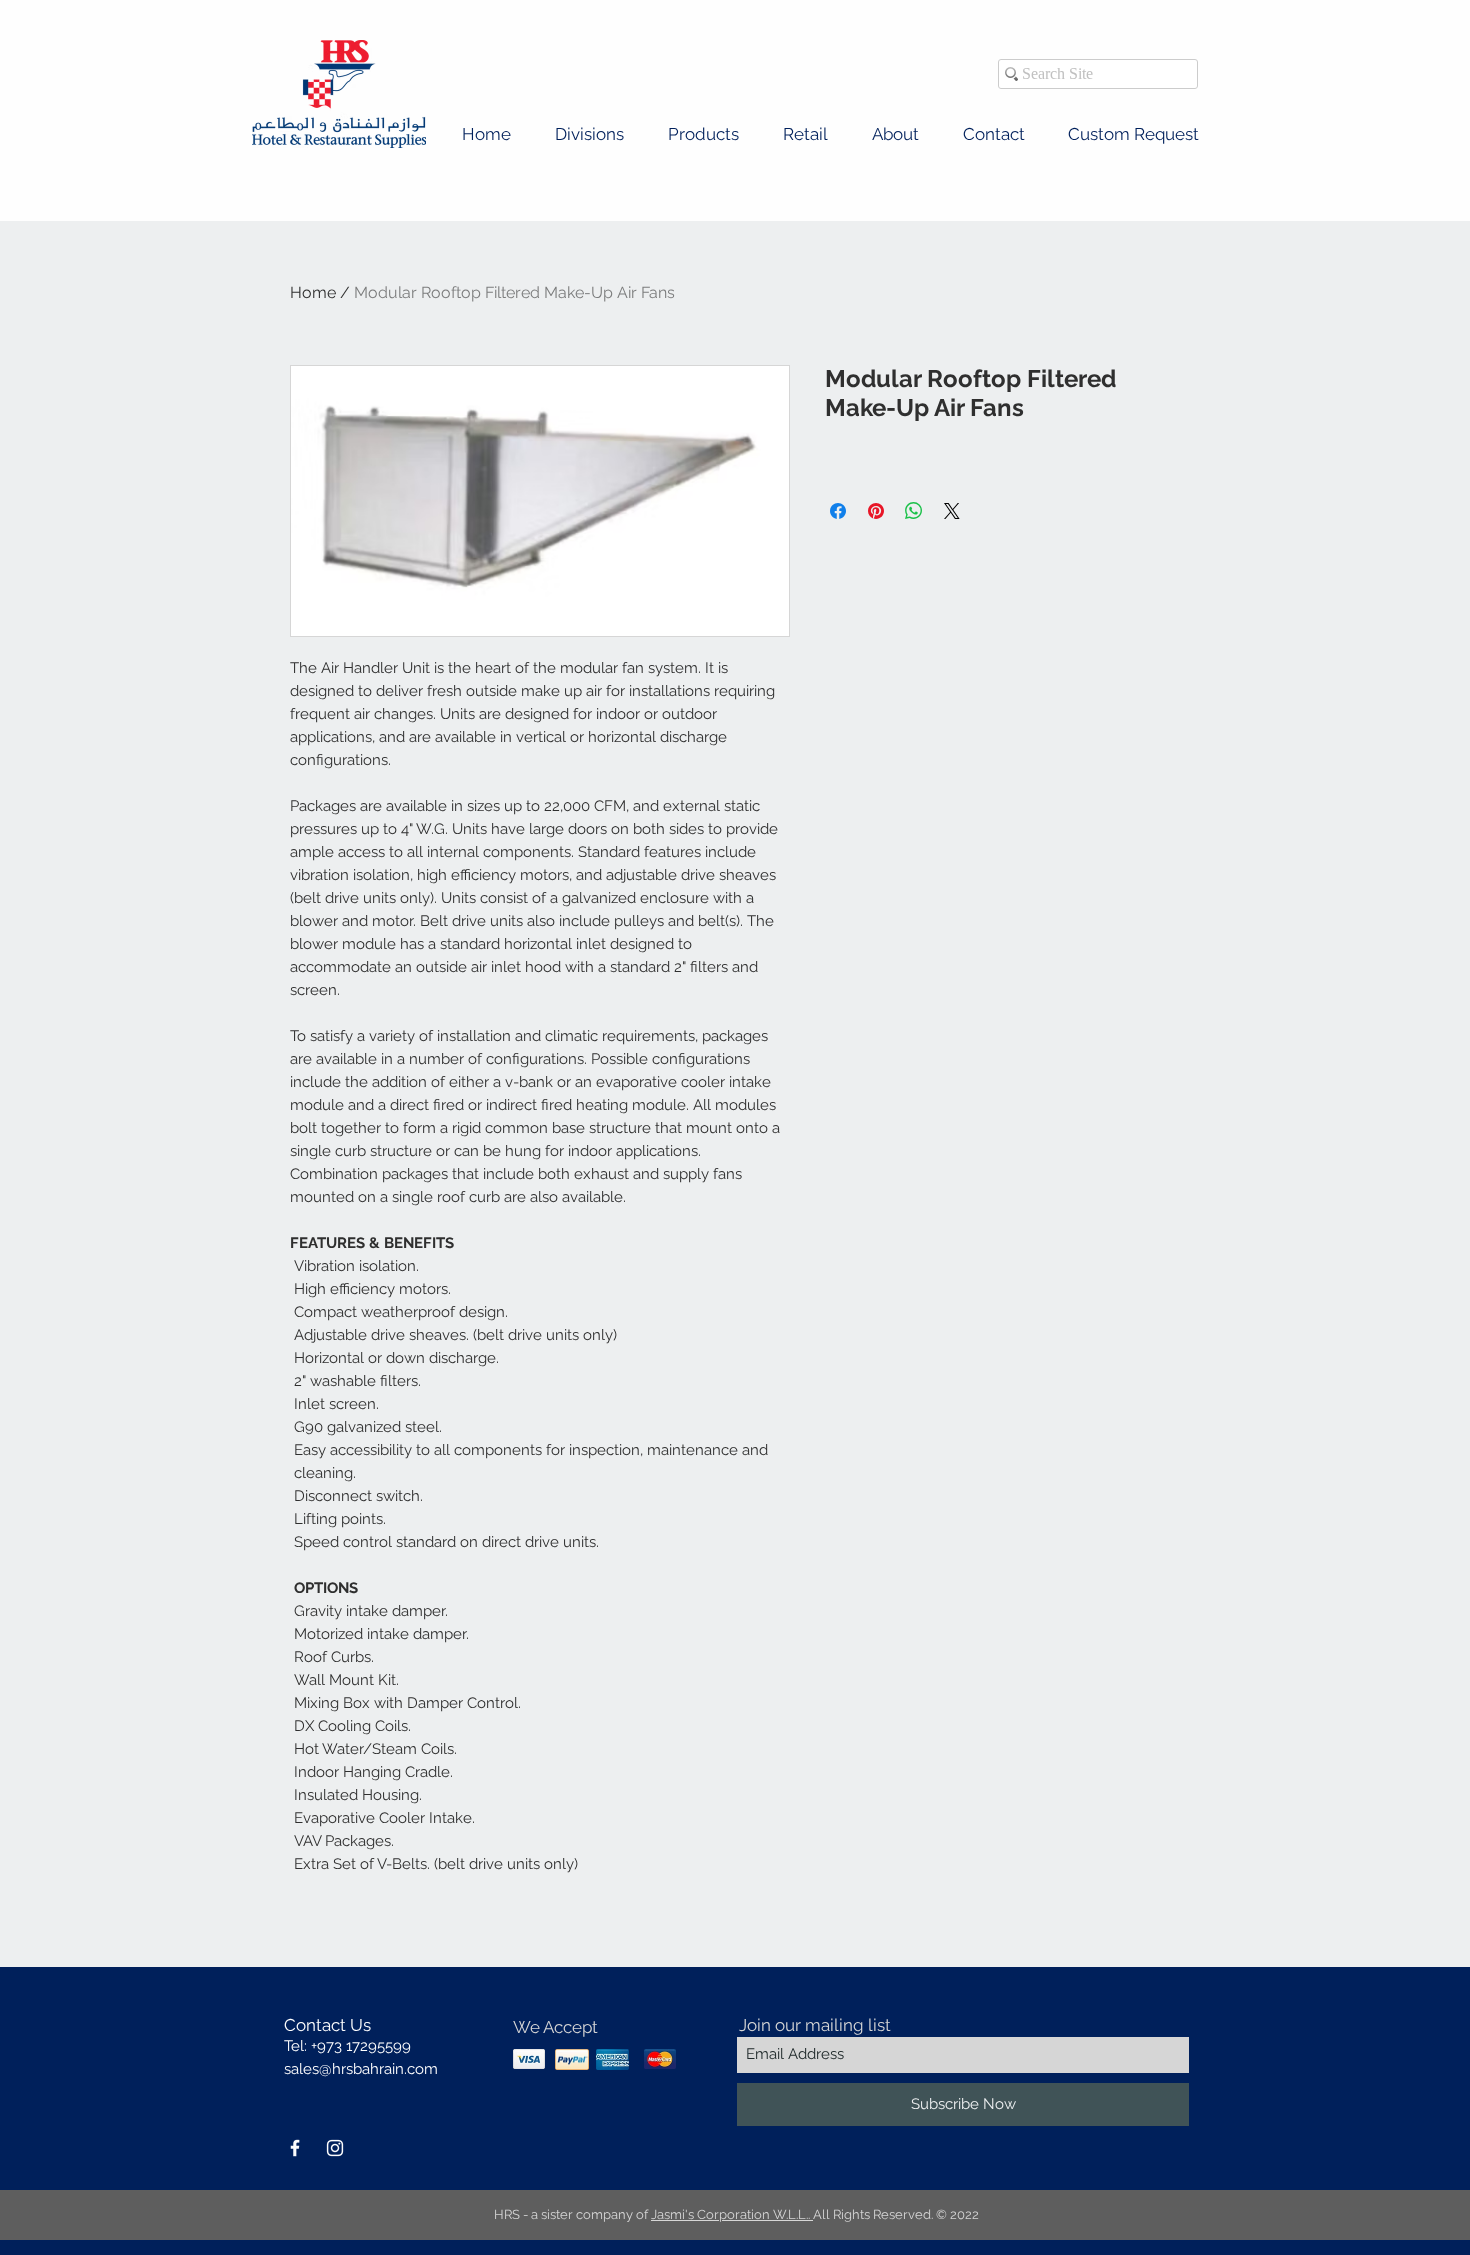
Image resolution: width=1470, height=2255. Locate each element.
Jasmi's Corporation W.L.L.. (732, 2214)
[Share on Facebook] (838, 511)
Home (313, 292)
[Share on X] (952, 511)
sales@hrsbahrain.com (361, 2069)
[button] (589, 134)
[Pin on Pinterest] (876, 511)
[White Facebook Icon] (295, 2148)
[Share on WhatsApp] (914, 511)
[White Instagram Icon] (335, 2148)
